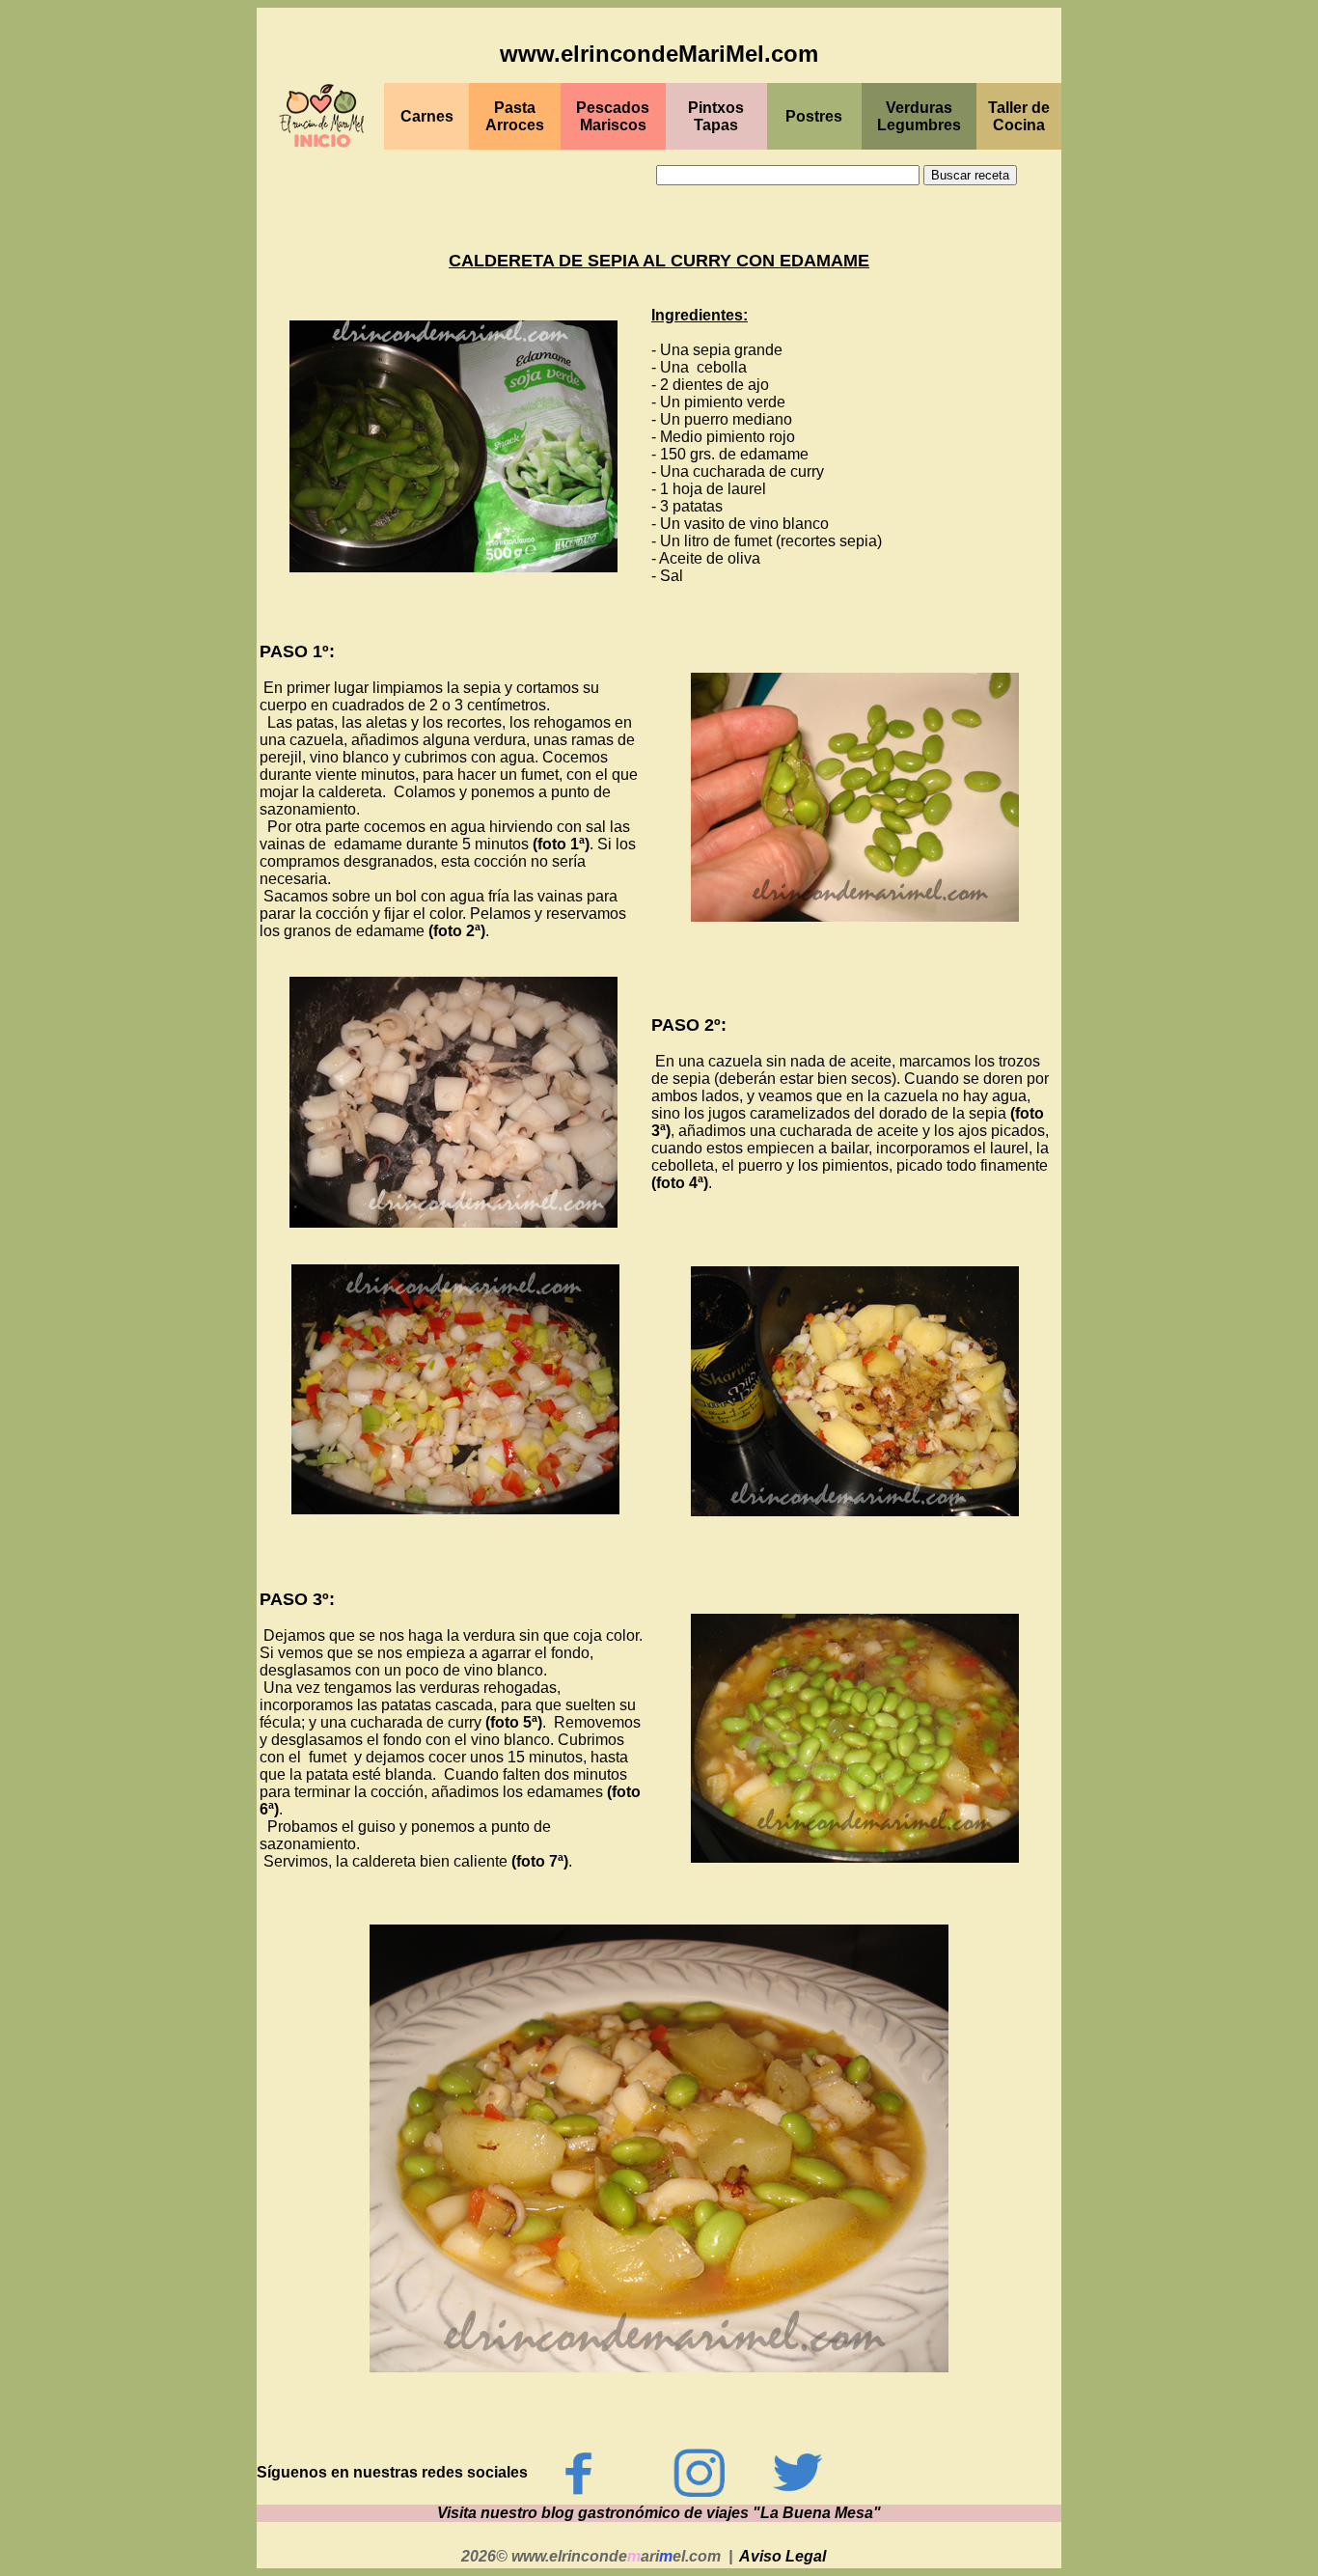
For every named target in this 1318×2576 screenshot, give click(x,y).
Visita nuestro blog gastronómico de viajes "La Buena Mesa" (659, 2513)
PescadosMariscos (613, 116)
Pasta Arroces (515, 116)
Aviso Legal (783, 2556)
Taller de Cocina (1019, 116)
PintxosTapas (716, 116)
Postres (814, 116)
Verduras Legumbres (919, 116)
